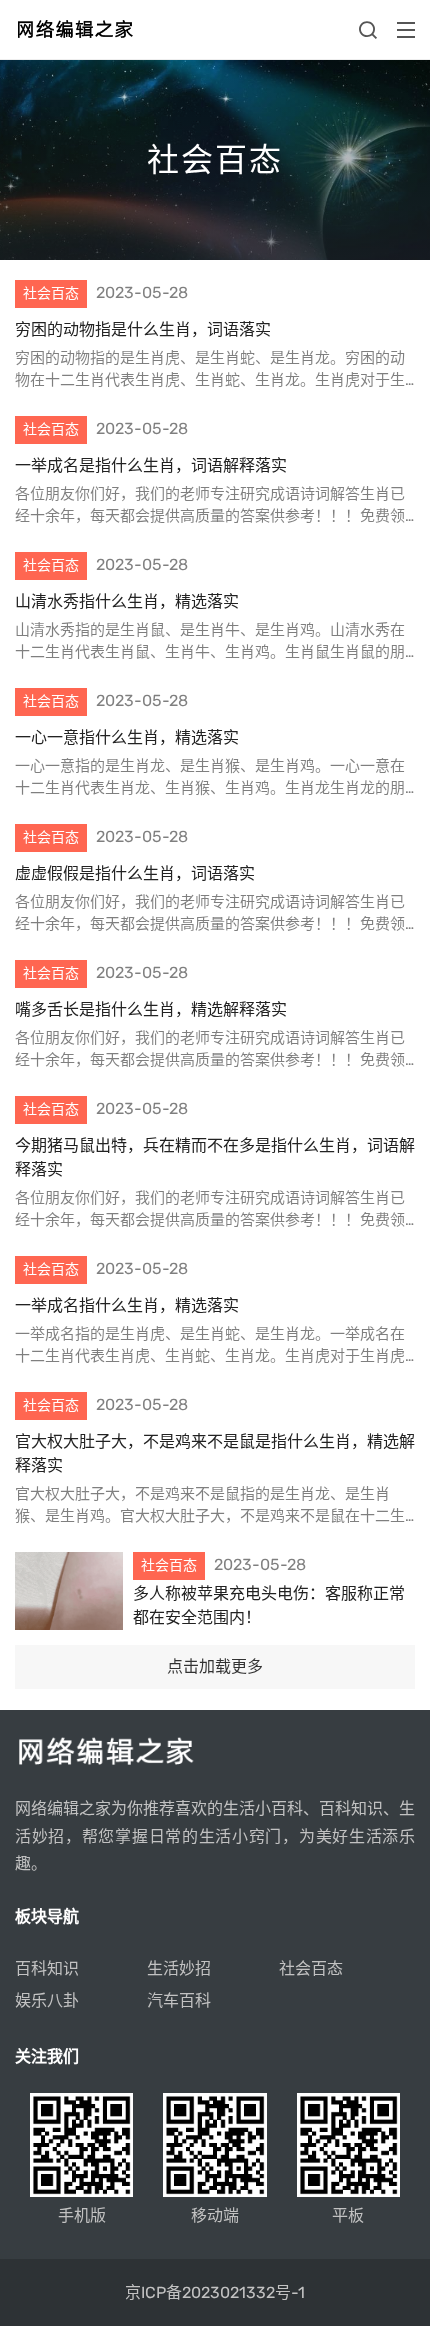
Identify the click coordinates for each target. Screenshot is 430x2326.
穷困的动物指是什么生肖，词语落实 (143, 329)
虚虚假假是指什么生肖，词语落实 (135, 873)
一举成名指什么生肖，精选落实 (127, 1305)
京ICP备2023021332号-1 (215, 2292)
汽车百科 (179, 2000)
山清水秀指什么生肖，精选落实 (127, 601)
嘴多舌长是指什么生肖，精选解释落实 (151, 1009)
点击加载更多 (215, 1666)
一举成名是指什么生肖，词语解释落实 (151, 465)
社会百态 (311, 1968)
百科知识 (47, 1968)
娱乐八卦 (47, 2000)
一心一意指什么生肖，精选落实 (127, 737)
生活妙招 (179, 1968)
